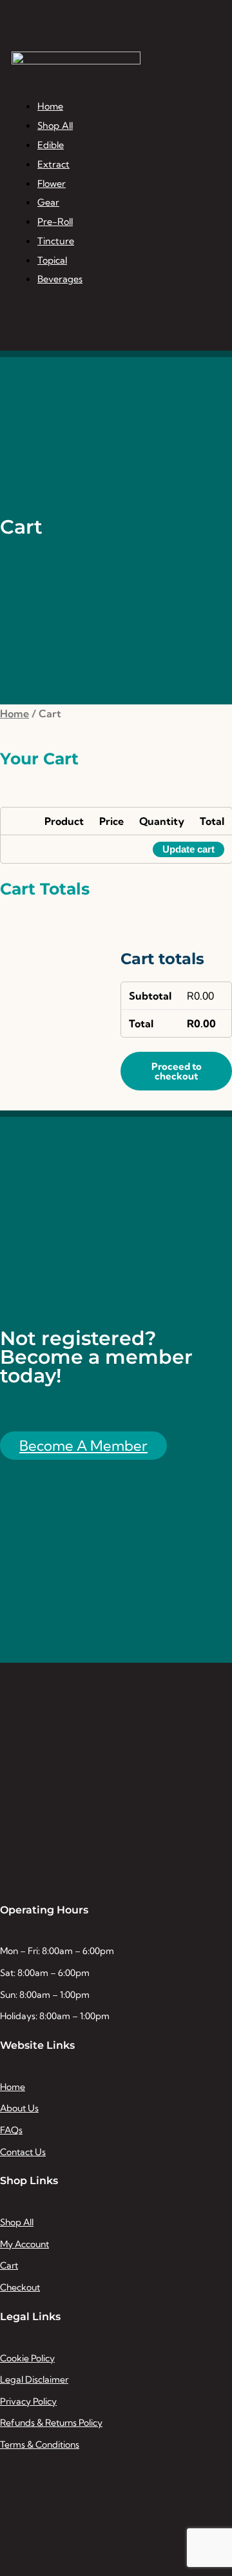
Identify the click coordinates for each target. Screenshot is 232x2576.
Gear (48, 202)
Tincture (56, 241)
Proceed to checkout (177, 1071)
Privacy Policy (28, 2401)
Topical (52, 260)
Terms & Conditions (40, 2445)
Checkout (20, 2287)
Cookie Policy (27, 2358)
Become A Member (83, 1446)
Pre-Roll (55, 222)
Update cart (188, 849)
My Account (24, 2244)
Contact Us (23, 2152)
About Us (19, 2108)
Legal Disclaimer (34, 2379)
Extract (53, 164)
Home (50, 106)
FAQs (11, 2130)
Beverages (60, 279)
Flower (52, 184)
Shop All (55, 126)
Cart (9, 2265)
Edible (51, 145)
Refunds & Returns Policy (51, 2423)
